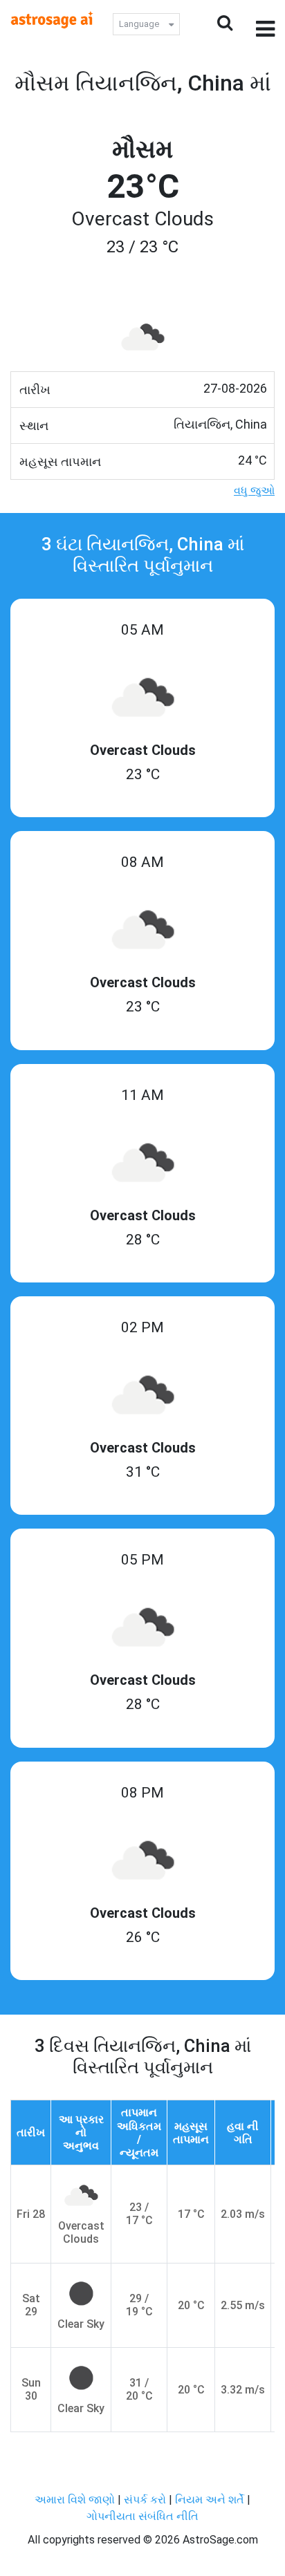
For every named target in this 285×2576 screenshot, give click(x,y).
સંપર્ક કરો (146, 2500)
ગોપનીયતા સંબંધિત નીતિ (142, 2516)
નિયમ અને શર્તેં (210, 2500)
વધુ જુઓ (254, 491)
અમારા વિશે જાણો (75, 2500)
